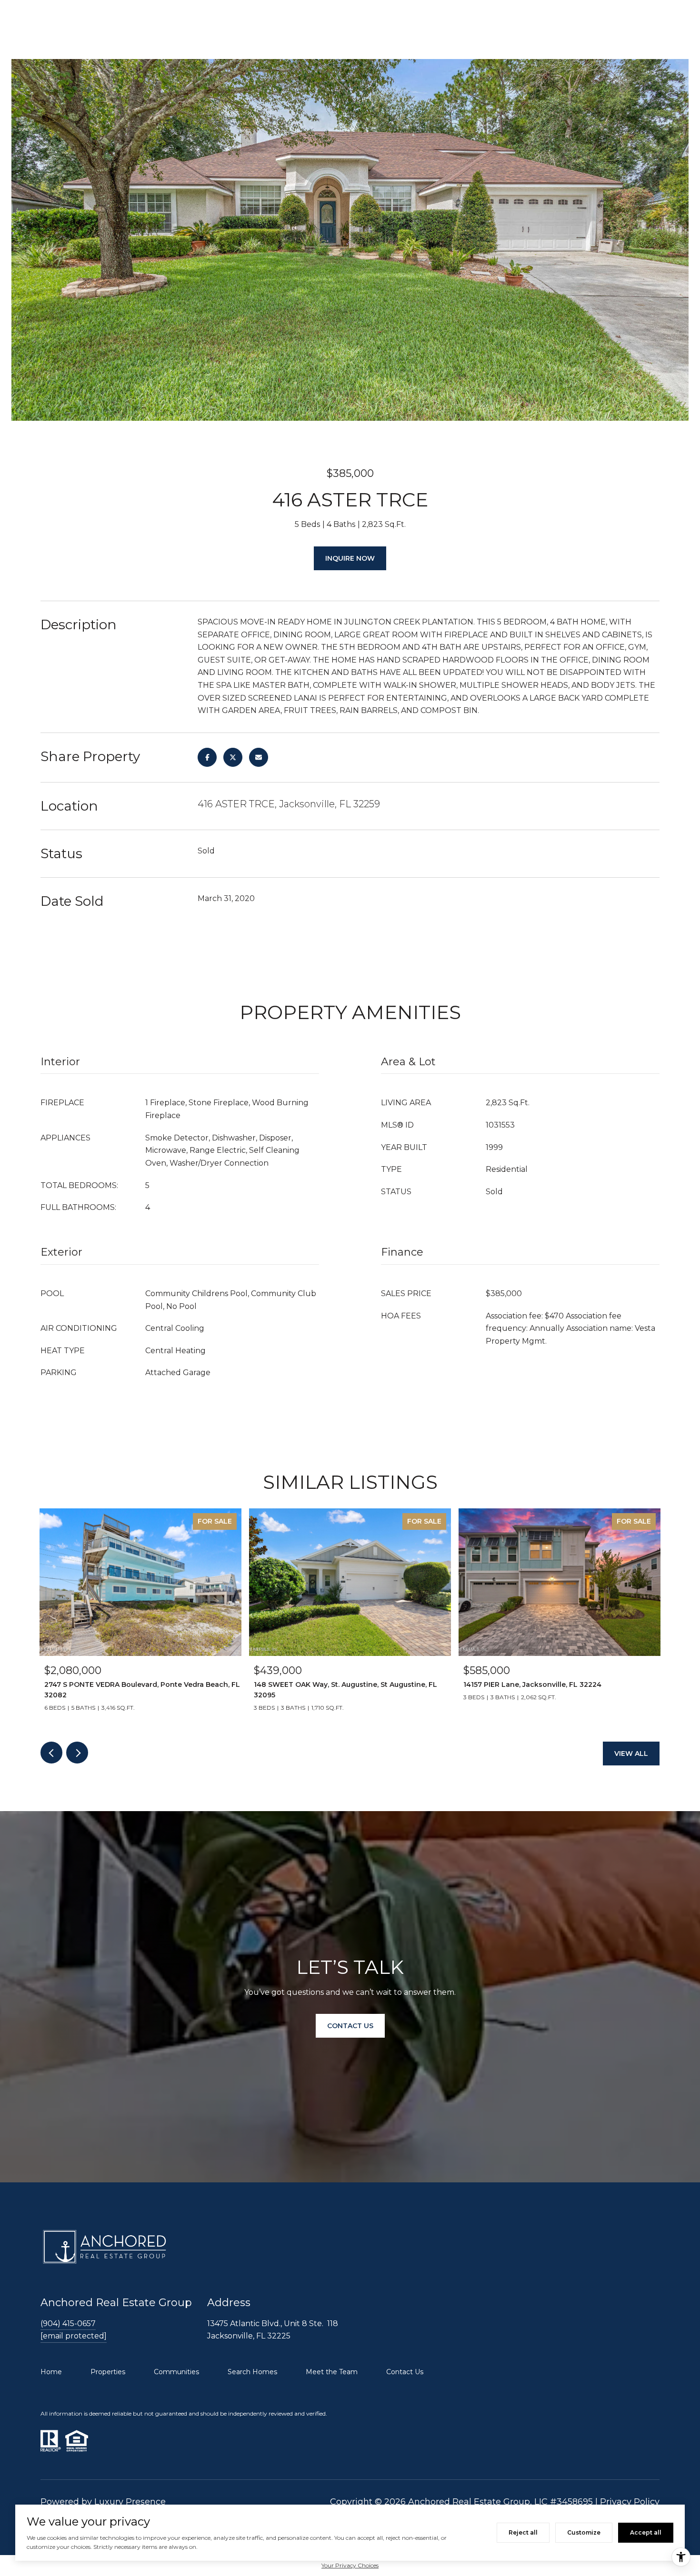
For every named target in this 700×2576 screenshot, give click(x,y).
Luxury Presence (130, 2502)
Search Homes (252, 2372)
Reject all (523, 2532)
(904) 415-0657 (68, 2323)
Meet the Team (332, 2372)
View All (631, 1754)
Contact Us (405, 2372)
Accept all (646, 2532)
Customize (584, 2532)
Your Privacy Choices (350, 2565)
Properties (108, 2372)
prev (51, 1753)
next (77, 1753)
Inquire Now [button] (350, 558)
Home (51, 2372)
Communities (176, 2372)
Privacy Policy (630, 2502)
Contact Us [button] (350, 2026)
